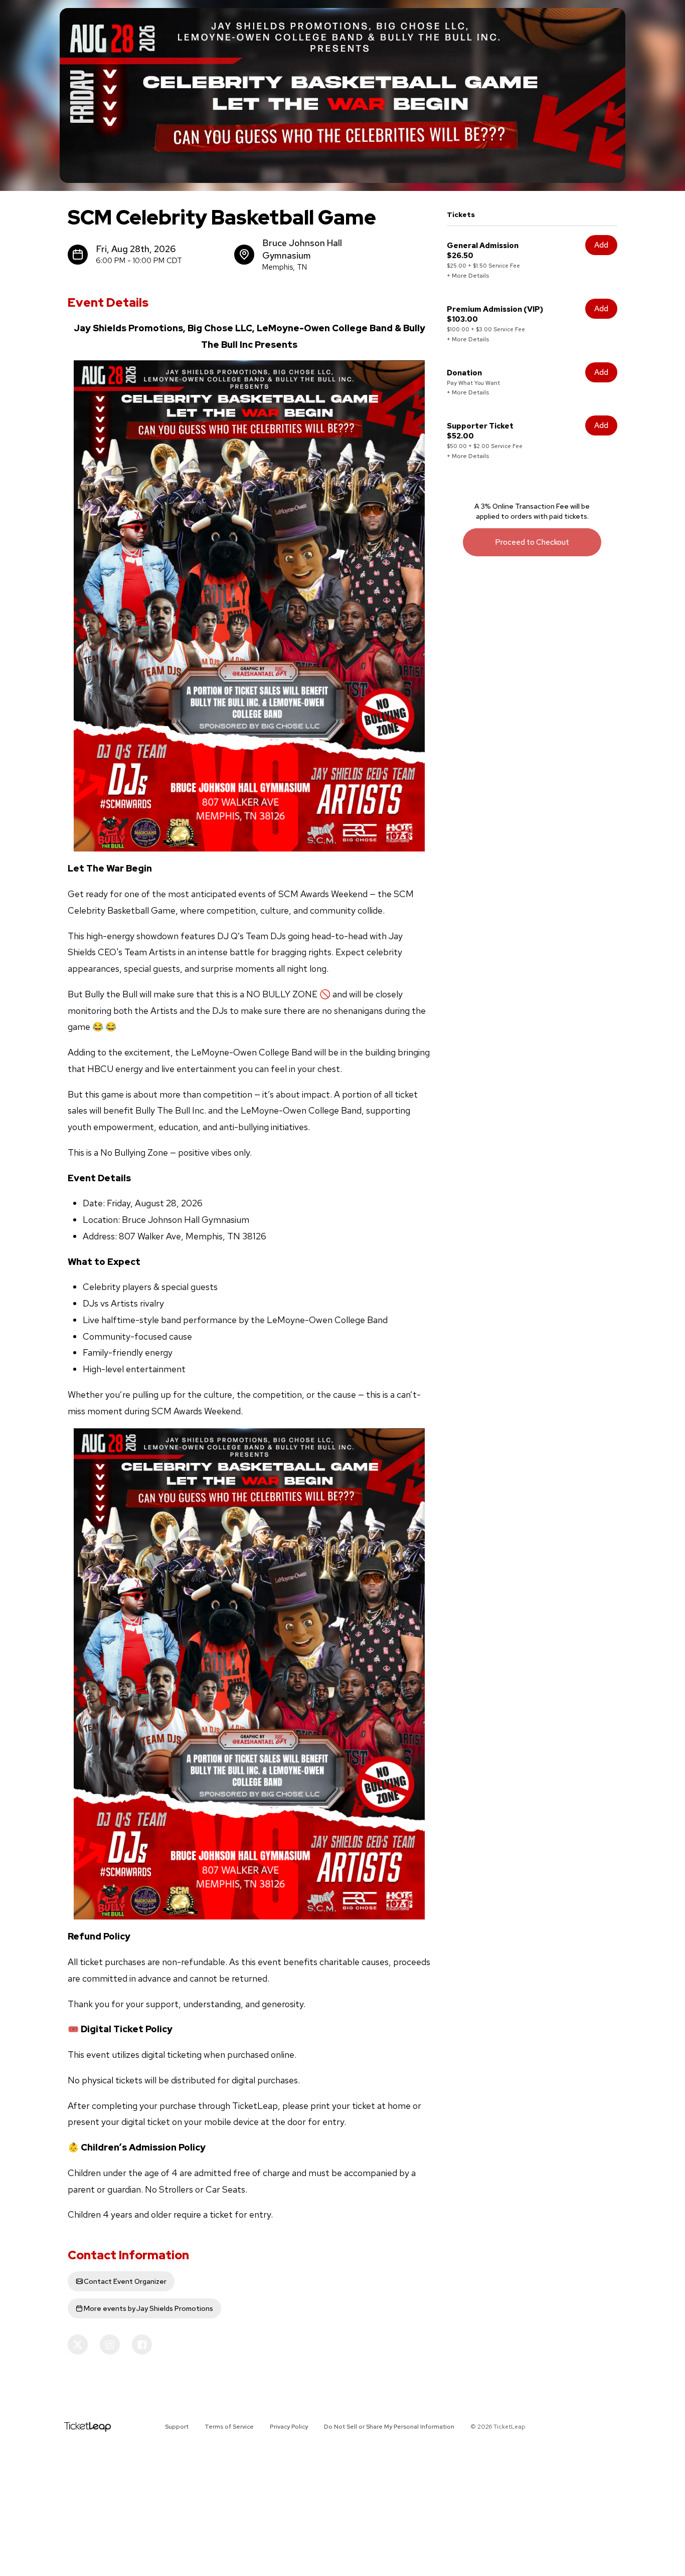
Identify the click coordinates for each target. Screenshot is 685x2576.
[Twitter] (78, 2344)
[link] (532, 542)
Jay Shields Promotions (148, 2308)
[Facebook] (142, 2344)
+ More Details (468, 276)
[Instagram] (110, 2344)
